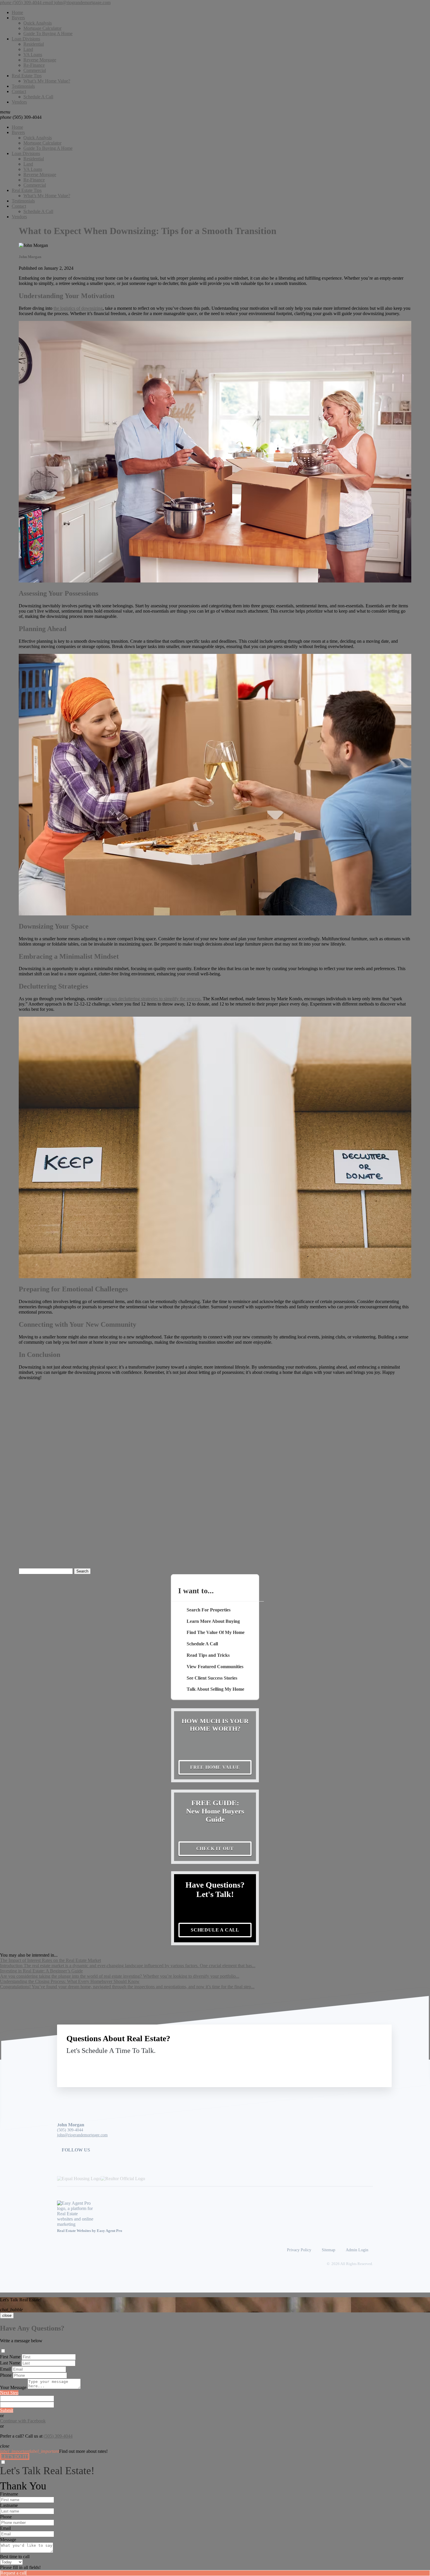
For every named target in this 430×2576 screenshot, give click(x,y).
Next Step (9, 2393)
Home (17, 12)
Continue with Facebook (23, 2421)
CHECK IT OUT (215, 1849)
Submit (7, 2410)
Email (5, 2369)
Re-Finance (34, 65)
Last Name (10, 2363)
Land (28, 49)
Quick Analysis (38, 23)
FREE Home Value (215, 1767)
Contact (19, 91)
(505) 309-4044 (21, 117)
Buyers (18, 18)
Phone (6, 2375)
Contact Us (334, 2064)
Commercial (35, 70)
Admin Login (357, 2250)
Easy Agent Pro (110, 2231)
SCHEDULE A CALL (215, 1930)
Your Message (13, 2387)
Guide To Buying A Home (48, 33)
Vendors (19, 102)
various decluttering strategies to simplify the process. (153, 999)
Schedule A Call (38, 97)
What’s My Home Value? (47, 81)
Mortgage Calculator (42, 28)
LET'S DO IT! (15, 2456)
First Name (10, 2357)
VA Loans (33, 55)
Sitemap (328, 2250)
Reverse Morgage (40, 60)
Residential (34, 44)
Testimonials (23, 86)
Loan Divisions (26, 39)
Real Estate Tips (27, 76)
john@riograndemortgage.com (82, 2135)
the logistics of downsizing (78, 308)
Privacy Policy (299, 2250)
